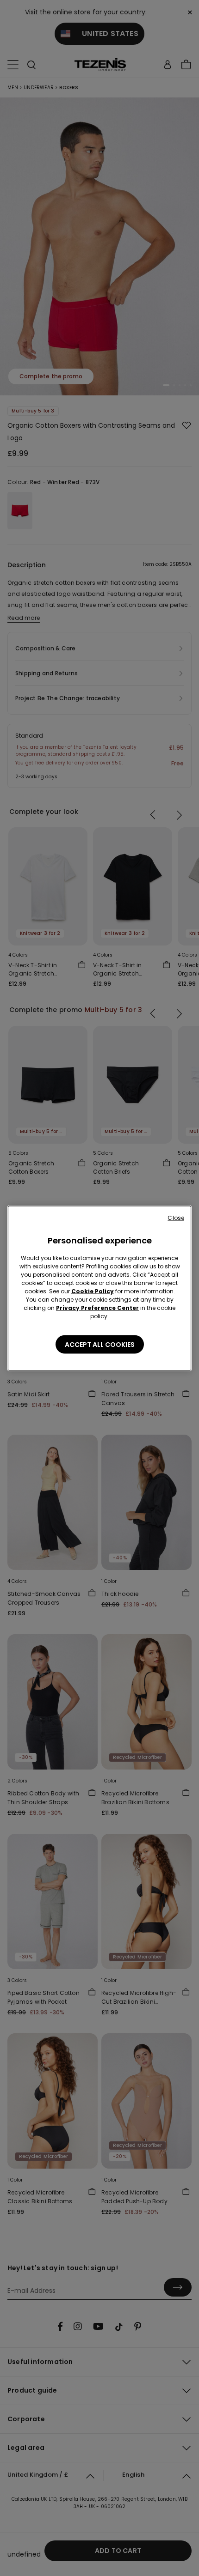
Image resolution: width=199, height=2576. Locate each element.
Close (176, 1217)
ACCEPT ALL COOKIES (100, 1344)
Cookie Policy (93, 1291)
